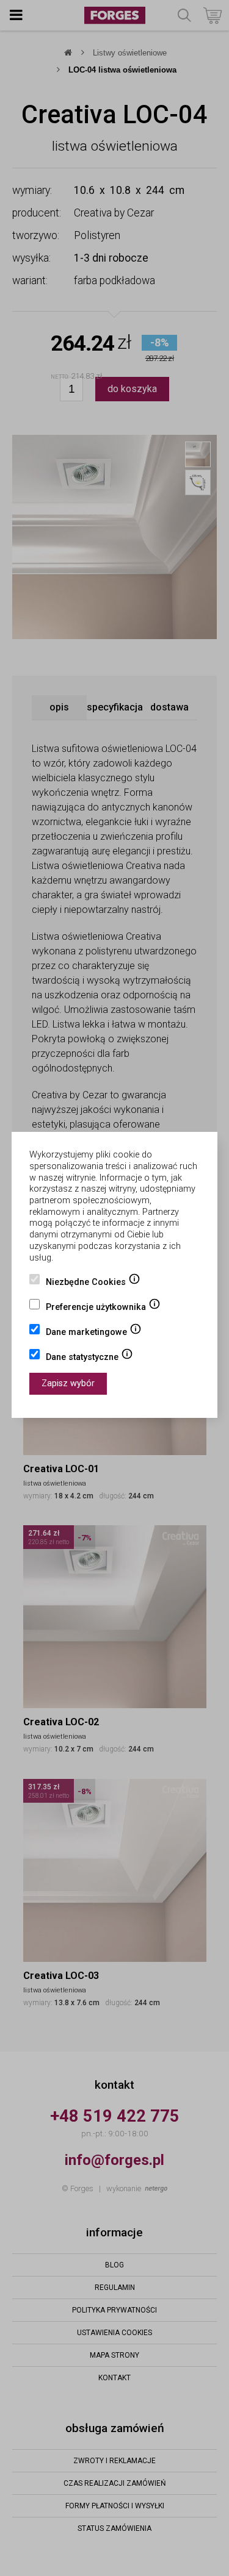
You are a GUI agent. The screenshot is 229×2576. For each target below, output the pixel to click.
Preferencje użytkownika (103, 1308)
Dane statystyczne (89, 1358)
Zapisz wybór (68, 1383)
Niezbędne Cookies (93, 1283)
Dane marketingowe (94, 1333)
